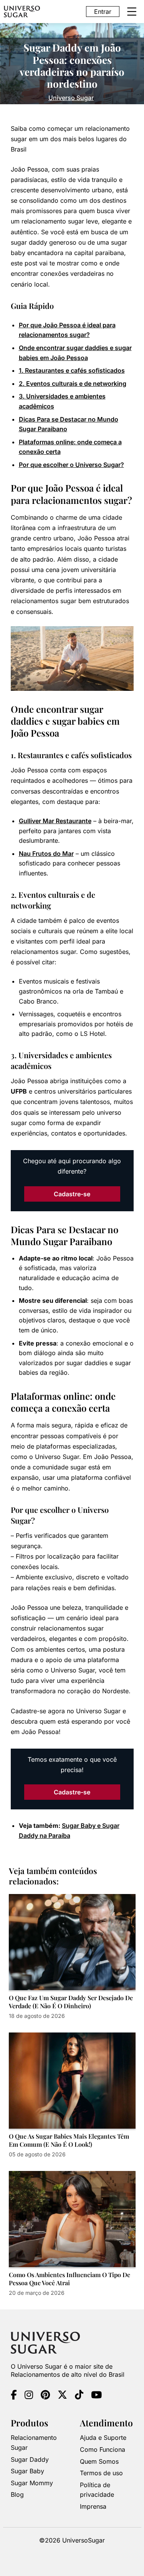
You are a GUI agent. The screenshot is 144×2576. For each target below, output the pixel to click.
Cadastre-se (72, 1194)
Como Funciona (103, 2449)
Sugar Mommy (32, 2483)
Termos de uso (101, 2473)
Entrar (103, 12)
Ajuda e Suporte (103, 2438)
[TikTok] (79, 2396)
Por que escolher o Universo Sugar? (71, 465)
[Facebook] (14, 2396)
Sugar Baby (27, 2471)
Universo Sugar (71, 98)
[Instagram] (29, 2396)
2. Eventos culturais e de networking (73, 383)
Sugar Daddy (30, 2459)
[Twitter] (62, 2396)
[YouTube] (96, 2396)
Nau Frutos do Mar (46, 854)
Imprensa (93, 2506)
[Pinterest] (45, 2396)
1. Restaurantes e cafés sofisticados (72, 370)
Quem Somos (99, 2461)
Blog (17, 2495)
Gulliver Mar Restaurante (55, 821)
